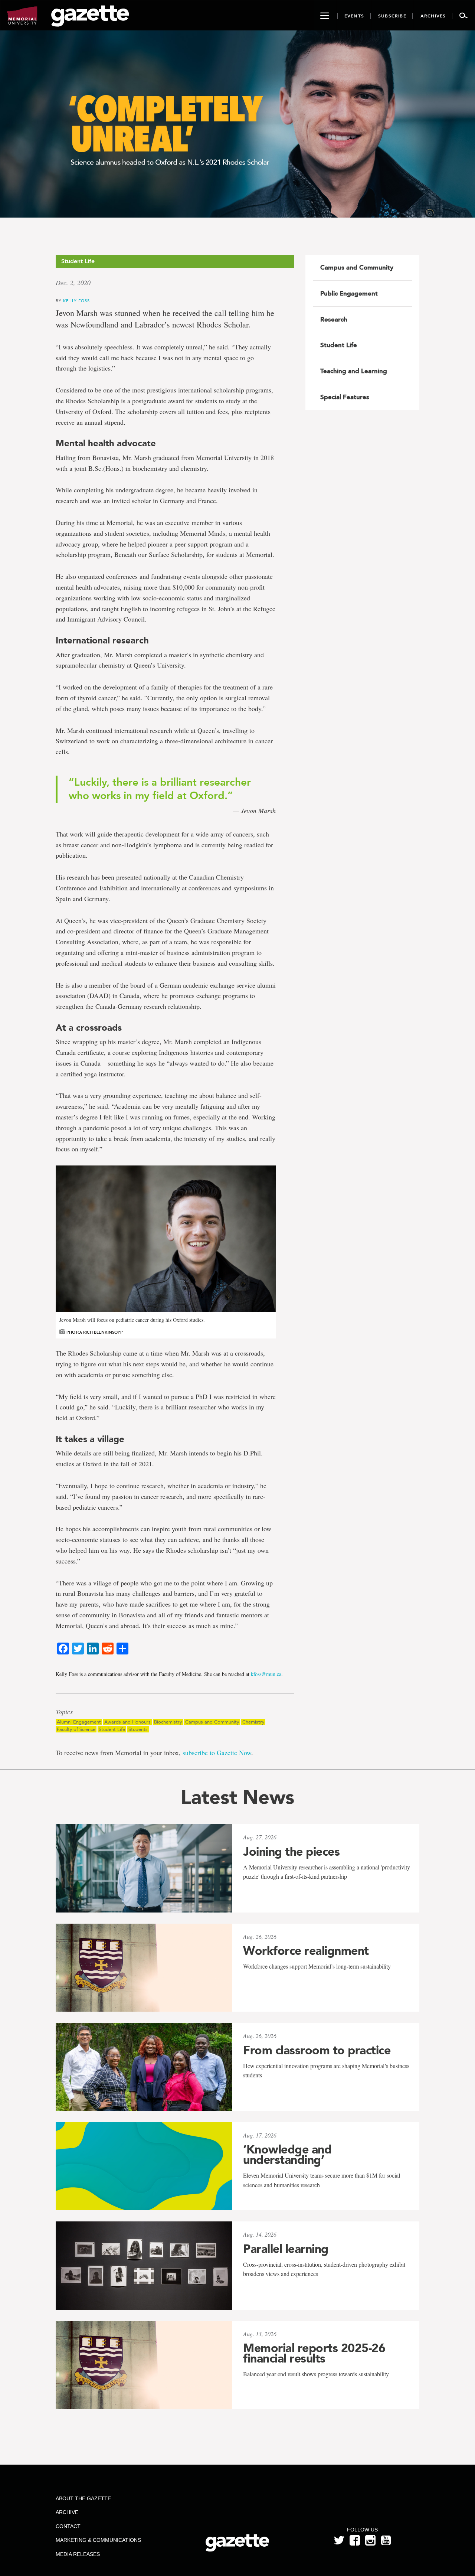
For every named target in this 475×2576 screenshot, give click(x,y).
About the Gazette (83, 2498)
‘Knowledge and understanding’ (287, 2155)
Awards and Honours (127, 1722)
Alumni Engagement (79, 1722)
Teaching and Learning (354, 371)
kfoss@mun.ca (266, 1674)
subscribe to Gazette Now (217, 1752)
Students (138, 1729)
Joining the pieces (291, 1852)
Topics (64, 1712)
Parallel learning (286, 2249)
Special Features (345, 397)
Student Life (112, 1729)
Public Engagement (349, 293)
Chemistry (253, 1722)
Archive (67, 2512)
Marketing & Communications (98, 2540)
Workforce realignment (306, 1951)
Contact (68, 2526)
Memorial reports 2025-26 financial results (314, 2353)
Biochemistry (168, 1722)
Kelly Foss (76, 301)
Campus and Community (212, 1722)
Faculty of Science (76, 1729)
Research (334, 319)
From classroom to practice (317, 2050)
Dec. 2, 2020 (73, 283)
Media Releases (78, 2554)
